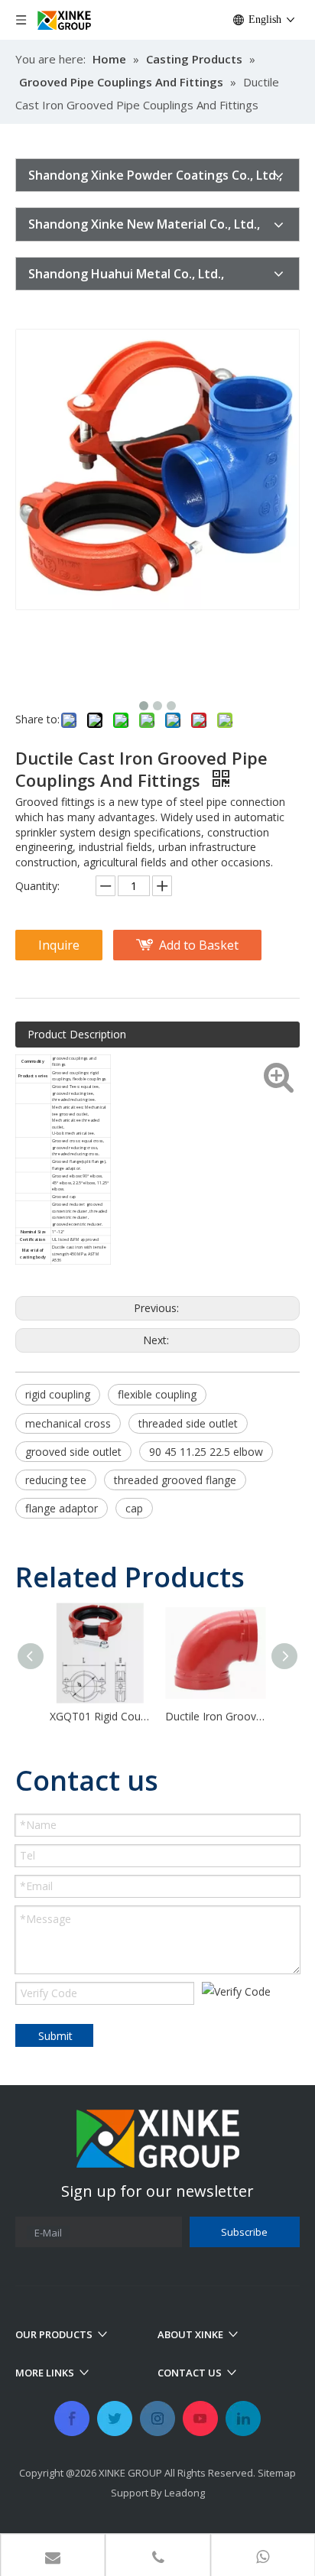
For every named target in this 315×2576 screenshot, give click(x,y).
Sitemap (277, 2473)
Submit (55, 2036)
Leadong (185, 2493)
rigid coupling (58, 1394)
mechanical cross (68, 1423)
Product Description (77, 1034)
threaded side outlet (188, 1423)
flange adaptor (62, 1508)
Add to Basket (199, 945)
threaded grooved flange (175, 1480)
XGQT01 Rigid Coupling (100, 1716)
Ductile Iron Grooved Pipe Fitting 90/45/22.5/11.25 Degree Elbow (215, 1716)
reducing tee (56, 1480)
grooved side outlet (73, 1452)
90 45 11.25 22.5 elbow (206, 1452)
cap (134, 1508)
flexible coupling (157, 1394)
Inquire (59, 945)
